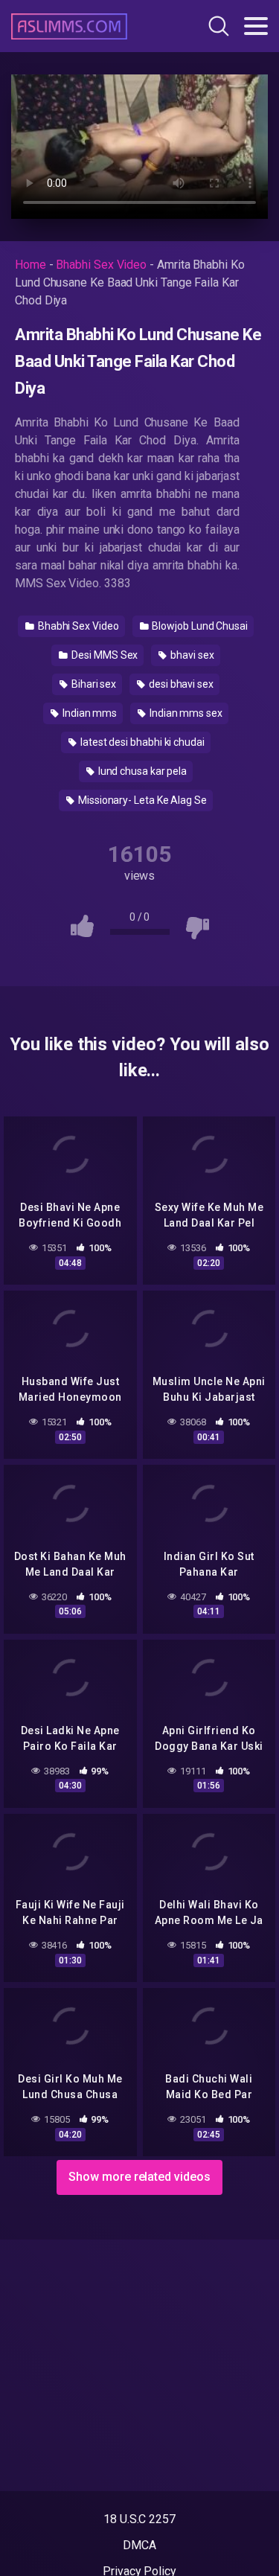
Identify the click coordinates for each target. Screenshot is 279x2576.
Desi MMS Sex (103, 655)
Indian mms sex (185, 713)
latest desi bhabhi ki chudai (141, 742)
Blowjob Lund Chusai (199, 626)
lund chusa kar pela (141, 771)
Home (31, 265)
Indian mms (89, 713)
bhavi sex (191, 655)
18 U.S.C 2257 (139, 2519)
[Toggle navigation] (256, 26)
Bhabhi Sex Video (101, 265)
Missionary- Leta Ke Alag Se (141, 800)
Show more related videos (139, 2177)
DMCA (139, 2545)
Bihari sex (93, 684)
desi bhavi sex (180, 684)
